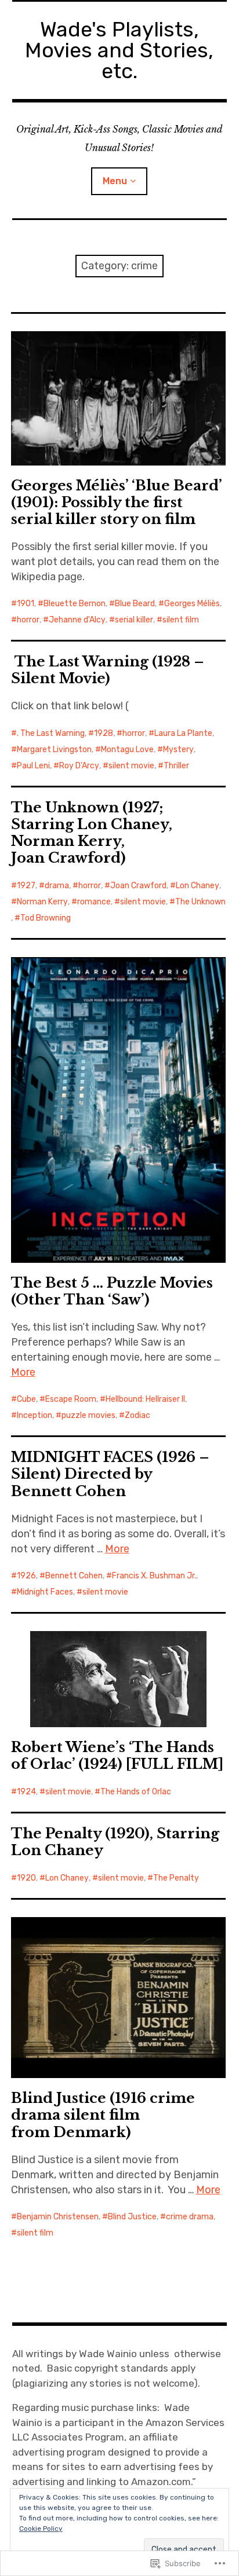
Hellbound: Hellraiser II (145, 1399)
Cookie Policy (41, 2529)
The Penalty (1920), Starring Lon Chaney (115, 1842)
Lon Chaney (198, 886)
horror (28, 620)
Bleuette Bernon (75, 604)
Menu (115, 181)
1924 (26, 1792)
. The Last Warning (51, 733)
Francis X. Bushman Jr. (154, 1576)
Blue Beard (135, 604)
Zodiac (137, 1415)
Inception (35, 1415)
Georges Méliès (192, 604)
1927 (26, 886)
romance (94, 902)
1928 (104, 733)
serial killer (134, 620)
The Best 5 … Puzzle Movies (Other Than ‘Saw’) (112, 1291)
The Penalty (176, 1878)
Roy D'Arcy (79, 766)
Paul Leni (33, 766)
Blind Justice (132, 2217)
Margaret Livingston (54, 750)
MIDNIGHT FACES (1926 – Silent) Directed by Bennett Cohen (110, 1474)
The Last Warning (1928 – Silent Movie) (108, 670)
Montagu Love (127, 750)
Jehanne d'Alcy (77, 620)
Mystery (178, 750)
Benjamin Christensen (58, 2217)
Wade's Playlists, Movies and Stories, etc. (119, 50)
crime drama (190, 2217)
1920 (26, 1878)
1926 (26, 1576)
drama (57, 886)
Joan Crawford (138, 886)
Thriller (176, 766)
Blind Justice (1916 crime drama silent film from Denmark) (103, 2115)
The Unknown (200, 902)
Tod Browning (46, 918)
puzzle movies (88, 1415)
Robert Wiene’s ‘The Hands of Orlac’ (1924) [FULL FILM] (117, 1756)
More (23, 1372)
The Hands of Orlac (136, 1792)
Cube (26, 1399)
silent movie (131, 766)
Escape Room (71, 1399)
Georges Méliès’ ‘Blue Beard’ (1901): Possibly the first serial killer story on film (117, 502)
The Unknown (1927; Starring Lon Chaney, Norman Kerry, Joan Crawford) (92, 833)
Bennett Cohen (74, 1576)
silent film (181, 620)
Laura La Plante (183, 733)
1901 (26, 604)
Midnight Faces (45, 1592)
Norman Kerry (42, 902)
